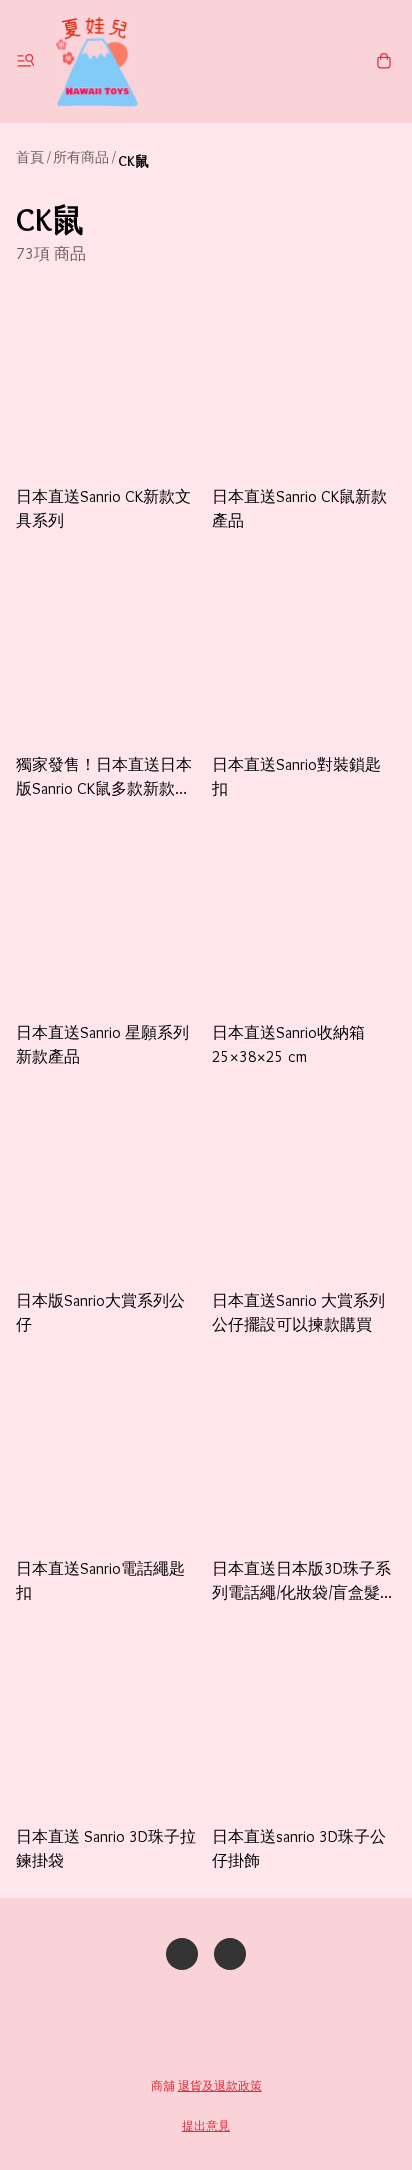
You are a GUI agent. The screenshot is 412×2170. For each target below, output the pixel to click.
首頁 (30, 157)
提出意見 (206, 2125)
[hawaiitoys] (97, 61)
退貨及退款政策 (220, 2085)
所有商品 (81, 157)
